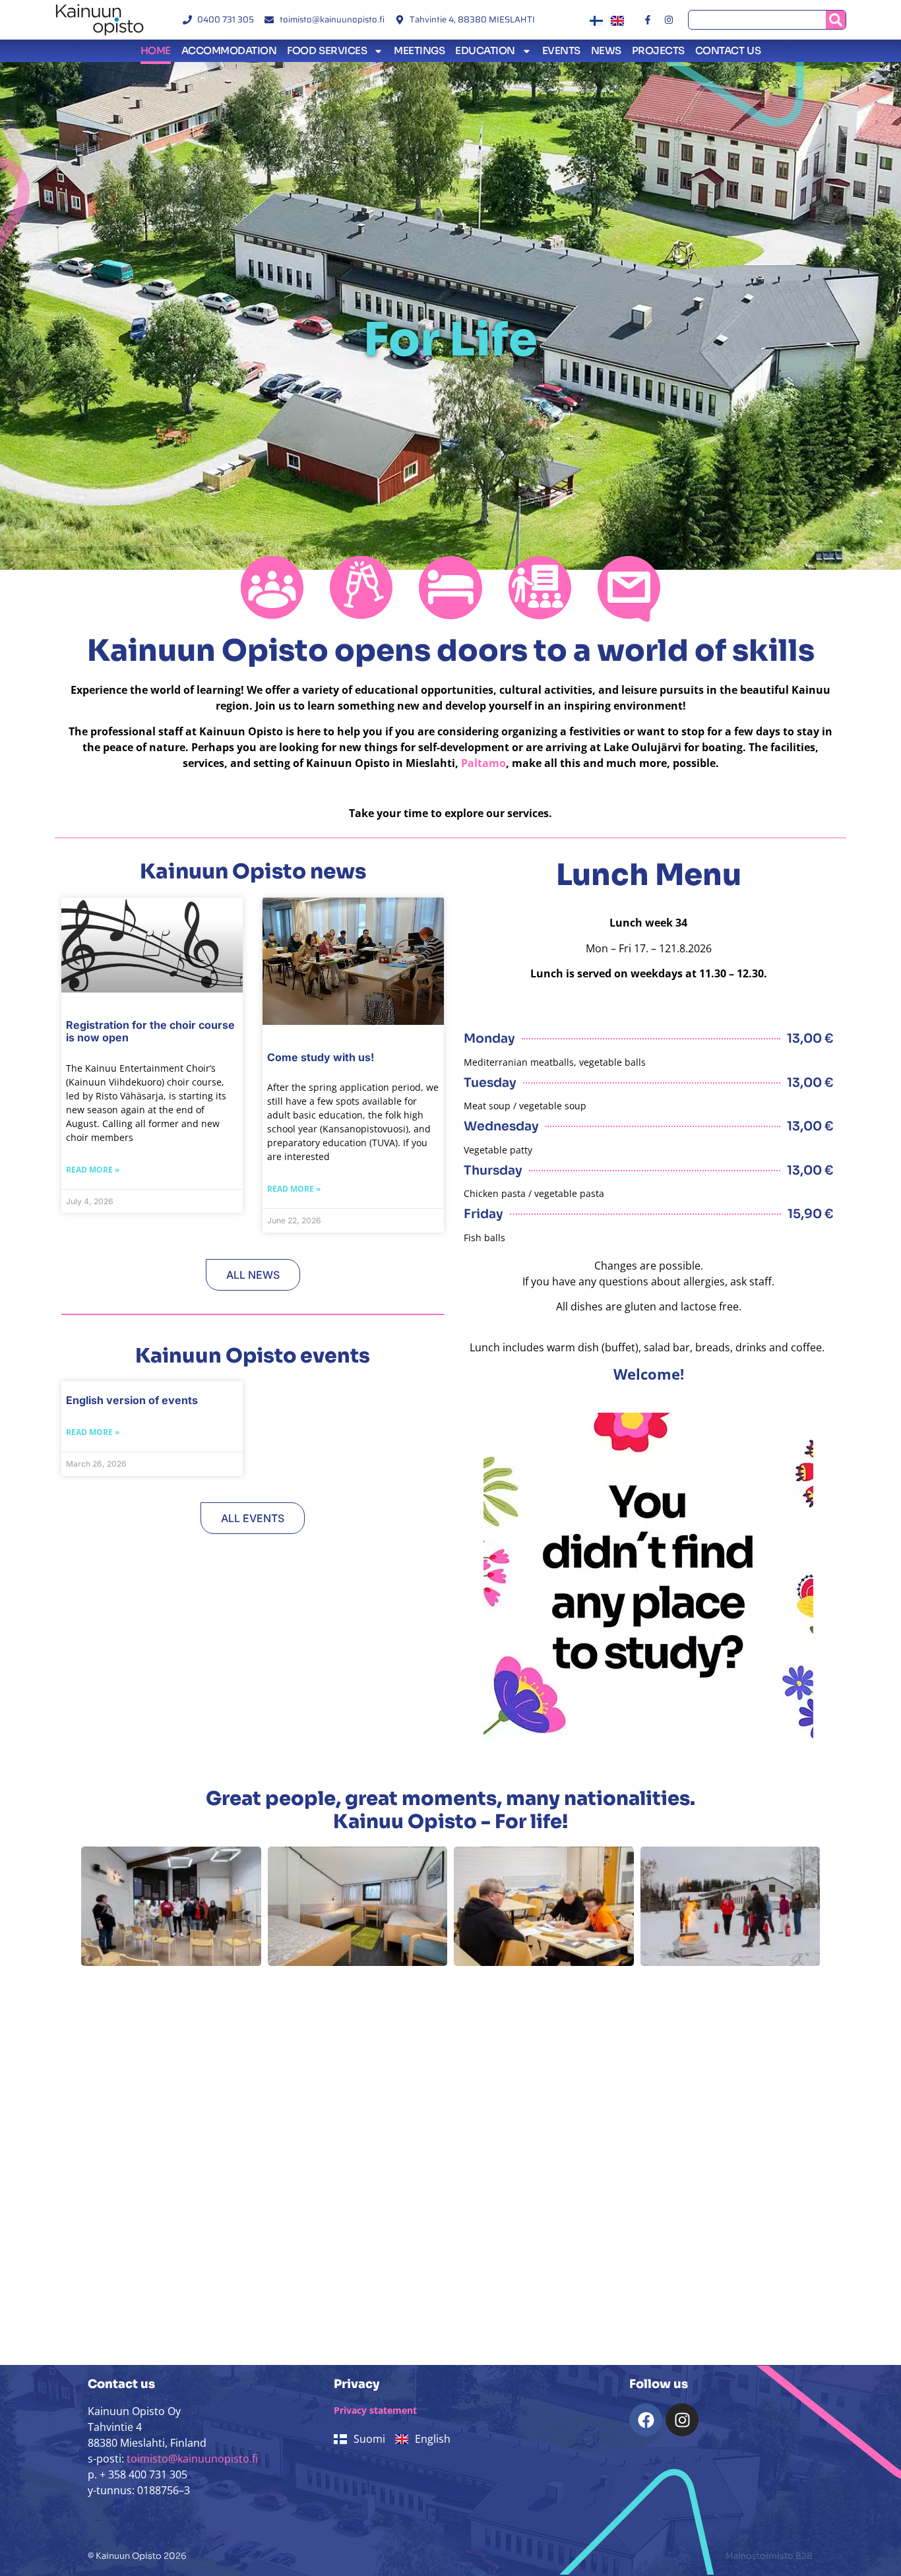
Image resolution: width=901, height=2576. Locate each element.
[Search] (836, 20)
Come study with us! (321, 1057)
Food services (327, 50)
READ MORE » (93, 1170)
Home (156, 50)
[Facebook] (646, 2420)
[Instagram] (669, 20)
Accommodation (229, 50)
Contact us (728, 50)
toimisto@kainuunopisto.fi (192, 2459)
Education (485, 50)
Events (561, 50)
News (606, 50)
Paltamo (483, 763)
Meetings (419, 50)
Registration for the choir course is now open (150, 1031)
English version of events (132, 1400)
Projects (658, 50)
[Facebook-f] (647, 20)
